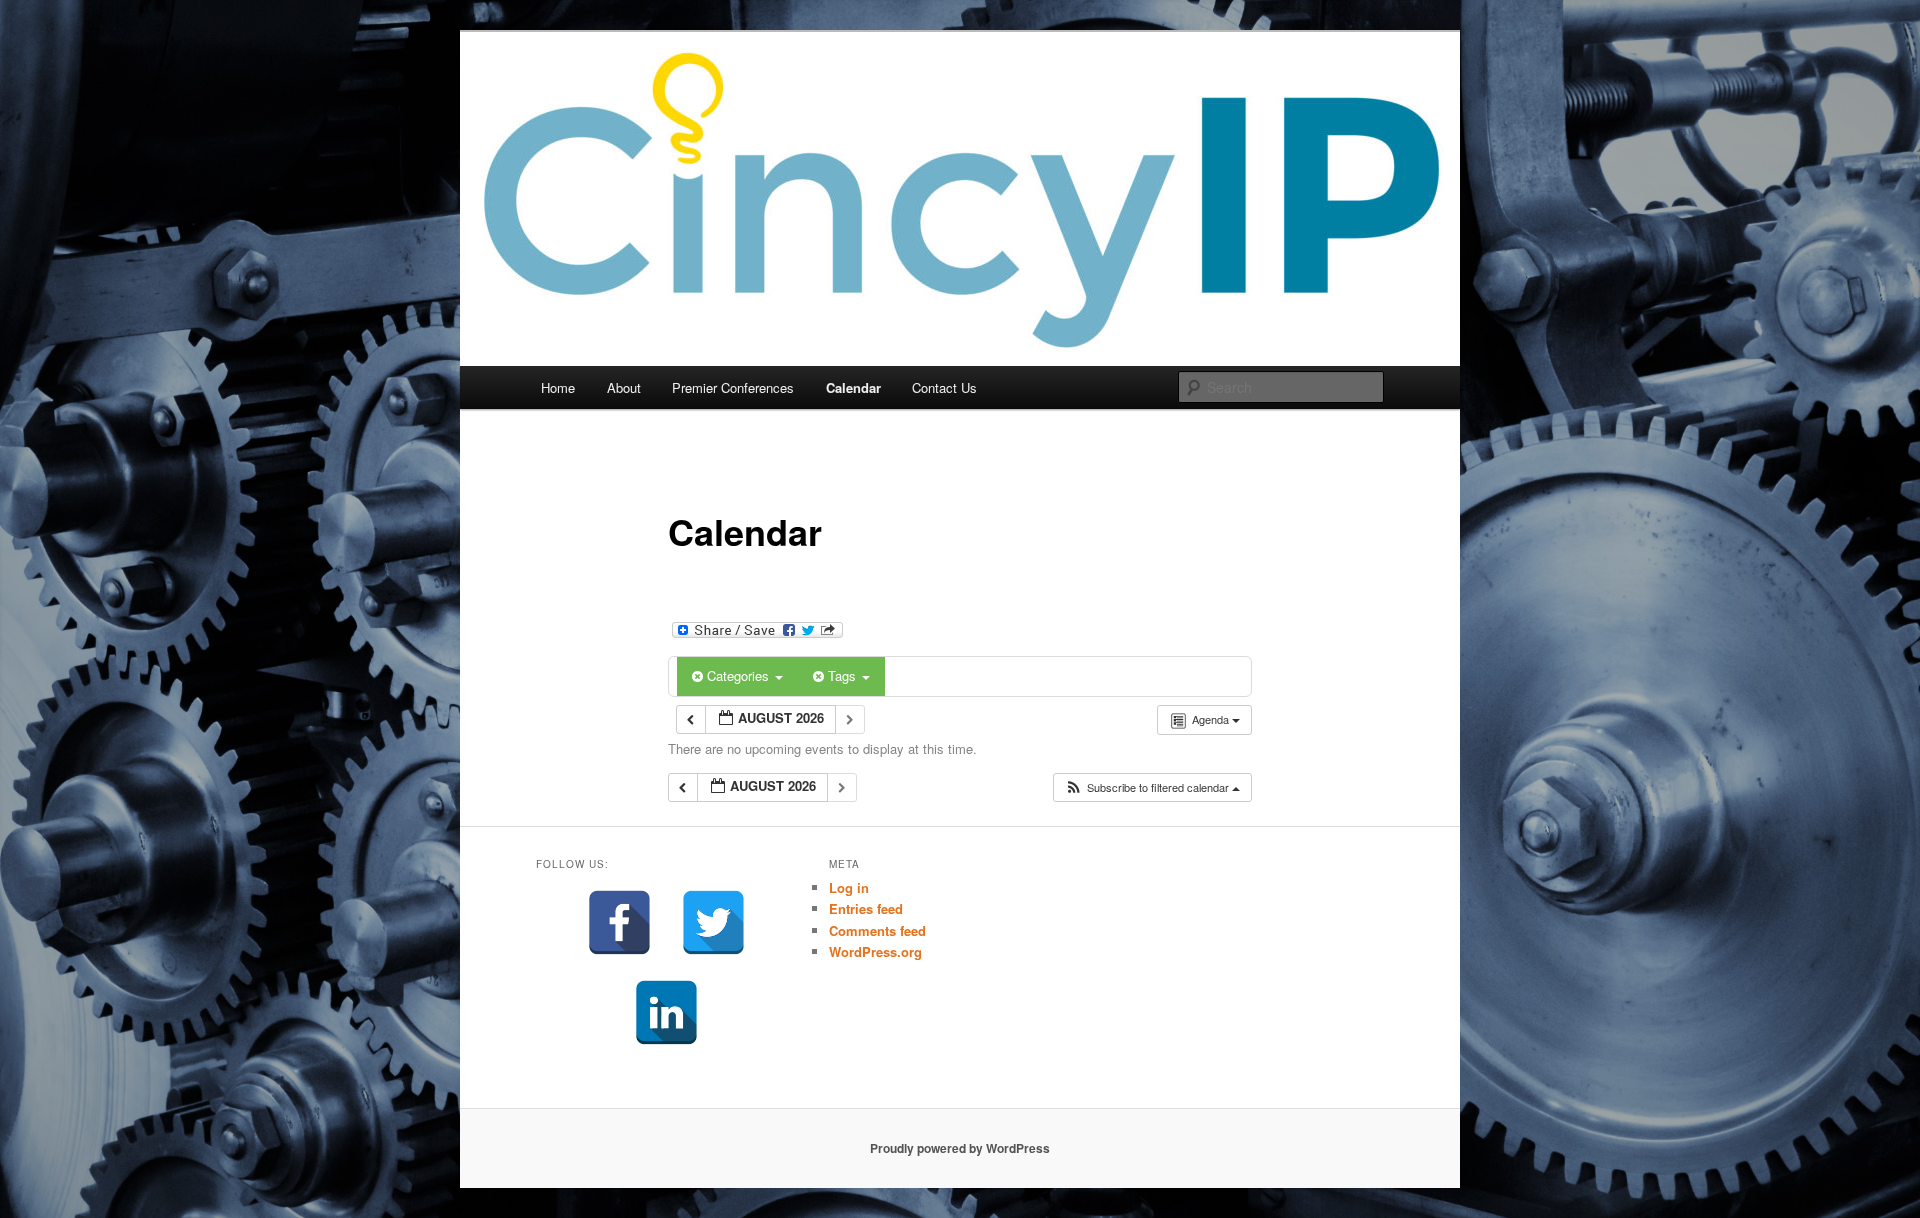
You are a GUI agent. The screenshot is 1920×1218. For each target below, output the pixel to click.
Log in (849, 887)
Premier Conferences (733, 387)
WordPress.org (875, 951)
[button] (1152, 787)
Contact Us (944, 387)
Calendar (853, 387)
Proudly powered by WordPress (960, 1148)
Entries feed (866, 908)
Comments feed (877, 930)
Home (558, 387)
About (624, 387)
